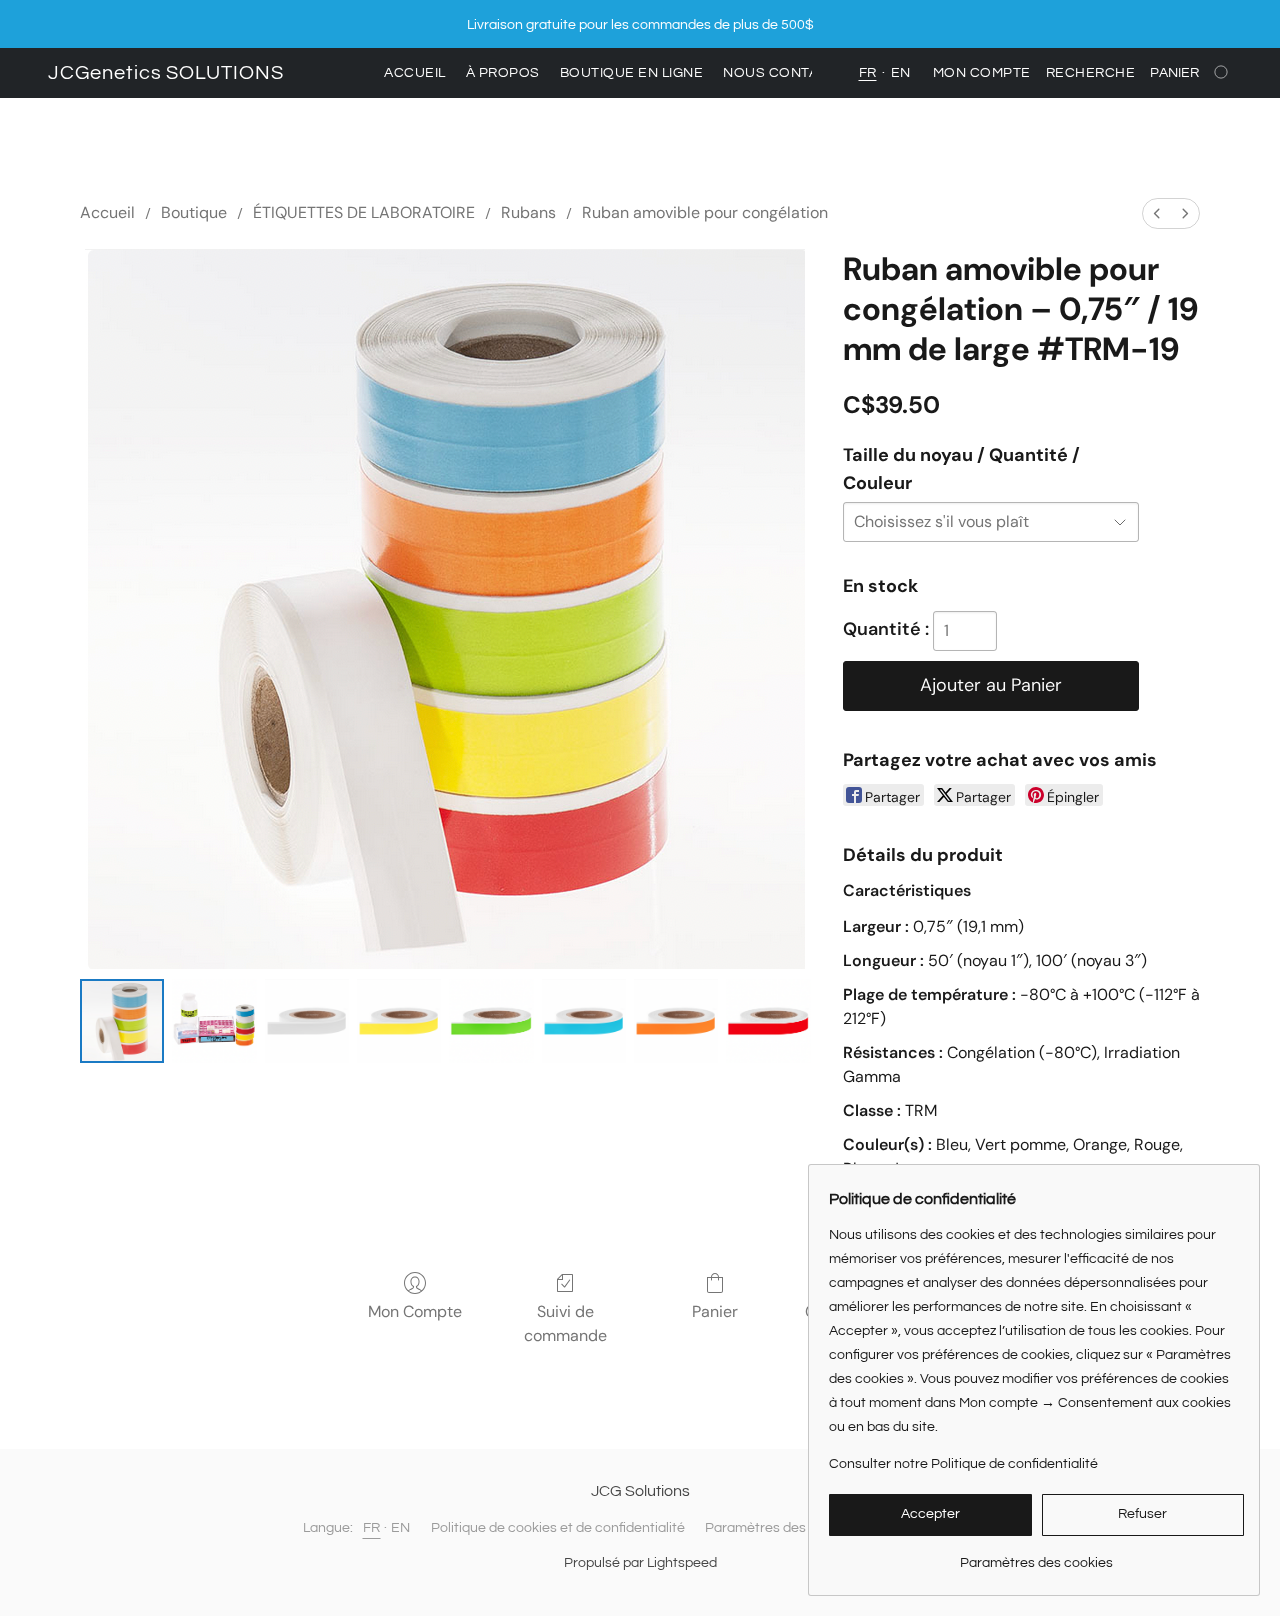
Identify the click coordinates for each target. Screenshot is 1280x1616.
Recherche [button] (1091, 73)
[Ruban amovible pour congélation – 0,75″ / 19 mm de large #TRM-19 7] (768, 1021)
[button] (166, 73)
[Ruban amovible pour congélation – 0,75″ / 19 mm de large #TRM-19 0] (122, 1021)
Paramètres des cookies (781, 1528)
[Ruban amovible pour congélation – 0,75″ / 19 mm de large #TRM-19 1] (214, 1021)
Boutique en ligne (632, 73)
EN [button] (901, 73)
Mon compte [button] (982, 73)
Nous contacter (789, 73)
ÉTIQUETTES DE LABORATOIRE (364, 212)
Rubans (528, 212)
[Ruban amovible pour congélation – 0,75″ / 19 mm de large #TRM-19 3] (399, 1021)
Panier (715, 1311)
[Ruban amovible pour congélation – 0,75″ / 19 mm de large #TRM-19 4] (491, 1021)
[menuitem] (1157, 213)
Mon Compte (415, 1311)
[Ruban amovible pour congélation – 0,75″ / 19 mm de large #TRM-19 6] (676, 1021)
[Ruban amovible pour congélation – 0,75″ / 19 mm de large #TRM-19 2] (307, 1021)
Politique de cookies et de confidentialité (558, 1528)
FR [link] (372, 1528)
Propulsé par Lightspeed (640, 1563)
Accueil (415, 73)
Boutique (194, 212)
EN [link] (401, 1528)
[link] (1036, 1555)
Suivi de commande (565, 1323)
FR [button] (868, 73)
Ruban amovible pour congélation (705, 212)
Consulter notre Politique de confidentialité (963, 1464)
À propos (503, 73)
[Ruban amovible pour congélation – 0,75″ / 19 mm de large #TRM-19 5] (584, 1021)
